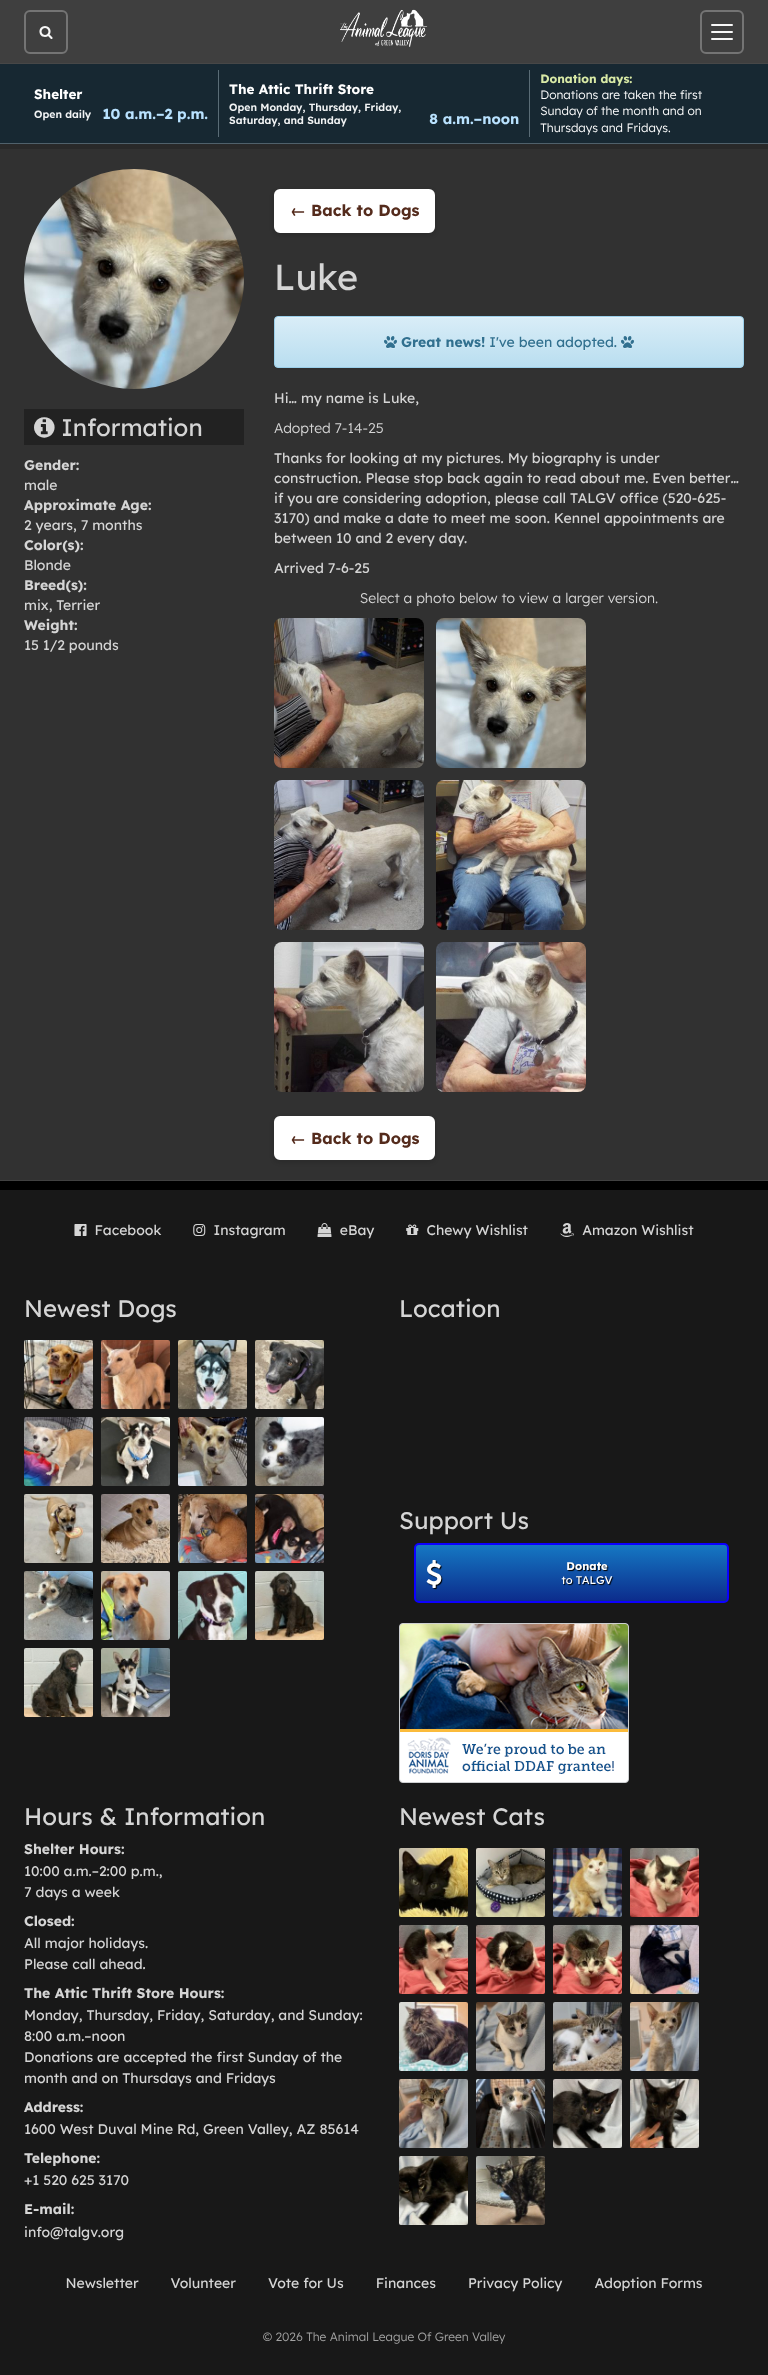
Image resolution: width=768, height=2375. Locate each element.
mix (36, 605)
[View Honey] (58, 1451)
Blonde (47, 565)
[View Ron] (587, 1882)
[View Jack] (135, 1682)
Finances (406, 2283)
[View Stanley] (212, 1605)
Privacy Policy (515, 2283)
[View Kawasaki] (664, 2036)
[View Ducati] (433, 2113)
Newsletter (101, 2283)
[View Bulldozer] (587, 1959)
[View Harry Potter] (433, 1882)
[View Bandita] (212, 1374)
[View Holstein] (433, 2190)
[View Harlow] (664, 1959)
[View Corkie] (135, 1528)
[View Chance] (135, 1451)
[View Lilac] (58, 1682)
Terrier (78, 605)
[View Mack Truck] (433, 1959)
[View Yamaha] (510, 2036)
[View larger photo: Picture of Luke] (349, 692)
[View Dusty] (58, 1605)
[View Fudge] (433, 2036)
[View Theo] (58, 1528)
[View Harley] (510, 2113)
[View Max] (289, 1451)
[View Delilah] (510, 2190)
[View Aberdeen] (587, 2113)
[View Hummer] (510, 1959)
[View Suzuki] (587, 2036)
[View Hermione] (510, 1882)
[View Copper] (58, 1374)
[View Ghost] (135, 1374)
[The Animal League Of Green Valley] (384, 29)
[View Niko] (135, 1605)
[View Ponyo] (212, 1528)
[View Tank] (664, 1882)
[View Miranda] (289, 1528)
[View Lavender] (289, 1605)
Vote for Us (306, 2283)
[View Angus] (664, 2113)
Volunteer (203, 2283)
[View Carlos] (289, 1374)
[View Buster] (212, 1451)
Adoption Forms (648, 2283)
